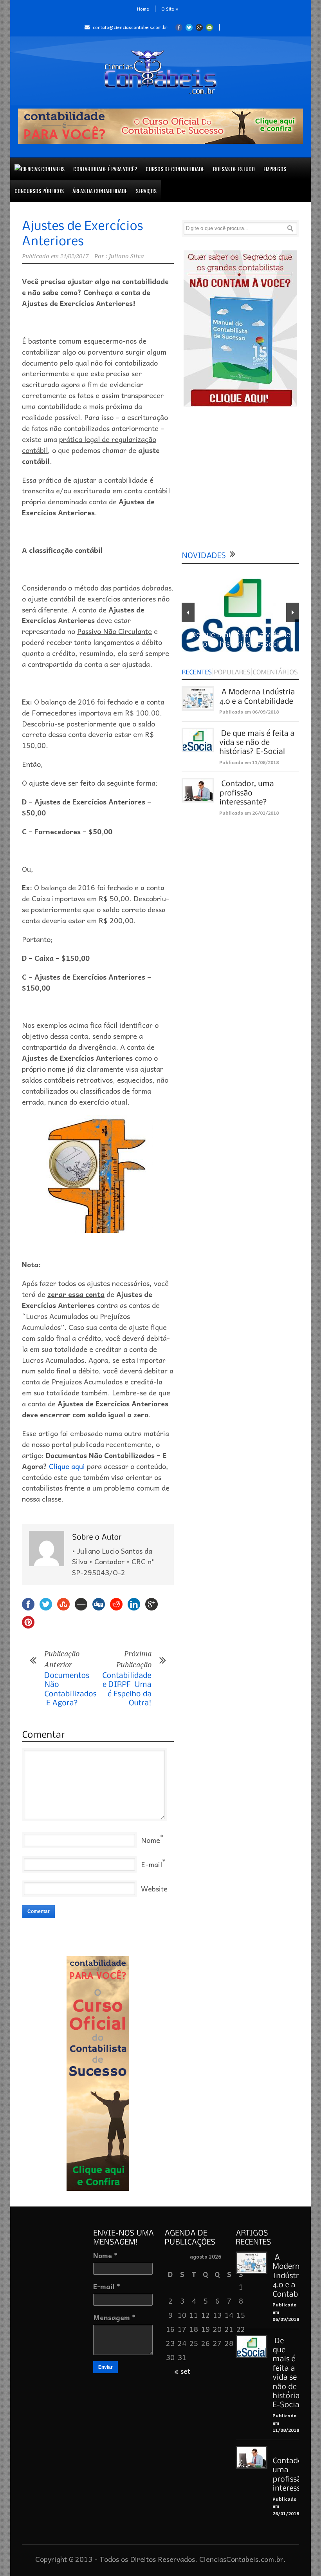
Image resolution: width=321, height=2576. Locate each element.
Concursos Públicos (39, 191)
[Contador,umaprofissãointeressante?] (247, 792)
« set (182, 2371)
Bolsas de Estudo (234, 169)
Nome (151, 1840)
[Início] (40, 169)
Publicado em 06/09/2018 (249, 712)
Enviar (105, 2367)
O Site (170, 9)
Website (154, 1889)
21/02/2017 (74, 256)
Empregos (275, 169)
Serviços (146, 191)
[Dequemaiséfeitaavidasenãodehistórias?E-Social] (258, 742)
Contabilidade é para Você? (105, 169)
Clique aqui (67, 1466)
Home (143, 9)
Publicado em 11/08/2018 (249, 762)
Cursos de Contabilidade (175, 169)
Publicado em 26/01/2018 (249, 813)
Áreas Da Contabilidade (100, 191)
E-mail (151, 1864)
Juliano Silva (126, 256)
